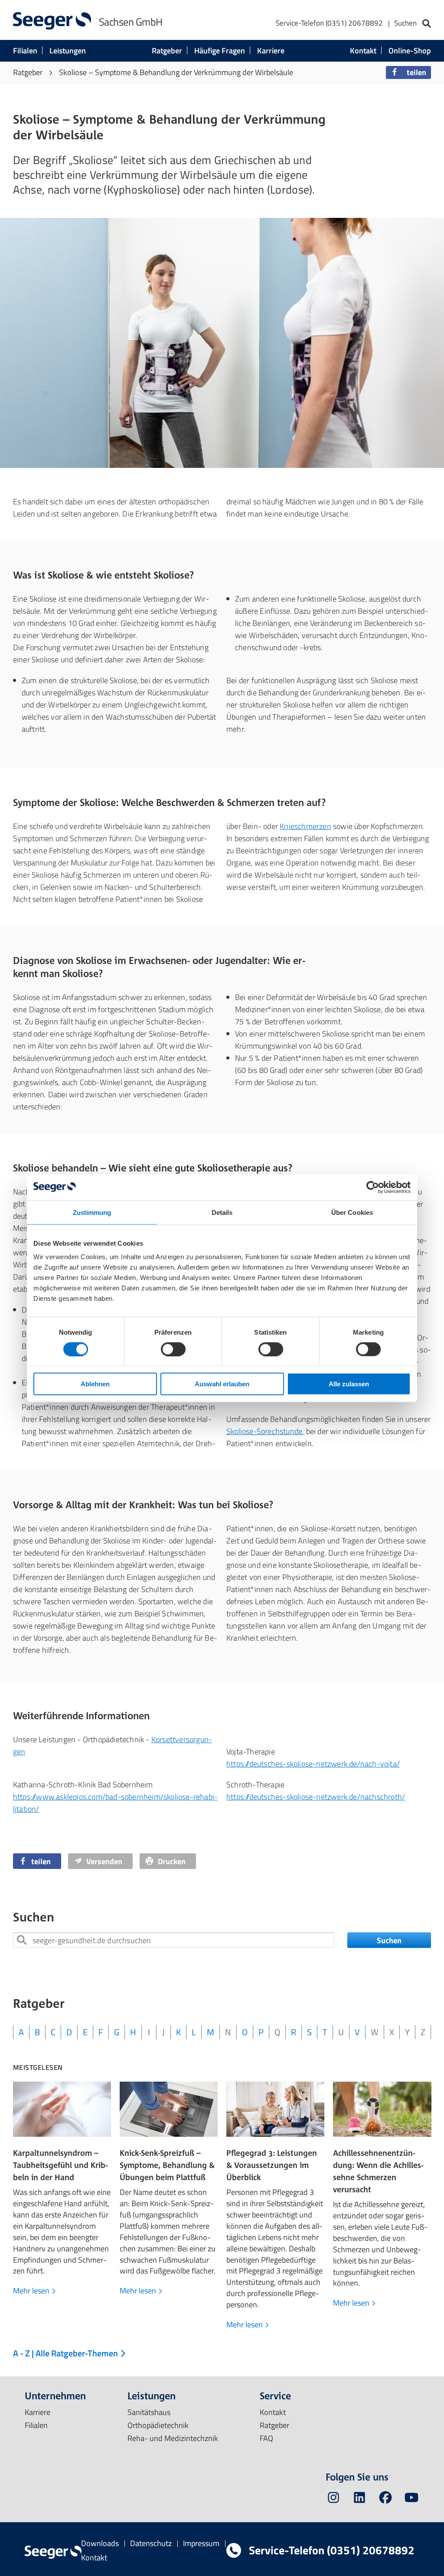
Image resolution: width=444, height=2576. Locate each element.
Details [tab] (222, 1212)
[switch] (173, 1349)
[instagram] (333, 2499)
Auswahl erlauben (222, 1384)
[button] (408, 72)
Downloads (100, 2543)
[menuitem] (353, 24)
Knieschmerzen (305, 826)
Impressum (201, 2543)
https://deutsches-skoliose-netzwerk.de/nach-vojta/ (313, 1764)
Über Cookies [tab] (352, 1212)
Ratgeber (167, 51)
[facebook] (385, 2499)
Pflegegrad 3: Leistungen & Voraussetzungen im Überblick (272, 2165)
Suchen (389, 1940)
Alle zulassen (349, 1384)
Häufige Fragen (220, 51)
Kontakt (363, 51)
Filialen (25, 51)
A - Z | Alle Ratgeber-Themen (66, 2353)
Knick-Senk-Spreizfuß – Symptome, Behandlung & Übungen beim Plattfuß (167, 2165)
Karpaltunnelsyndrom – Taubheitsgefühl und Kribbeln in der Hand (60, 2165)
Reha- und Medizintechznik (173, 2438)
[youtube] (411, 2499)
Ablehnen (95, 1384)
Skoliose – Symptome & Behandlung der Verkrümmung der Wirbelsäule (176, 72)
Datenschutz (151, 2543)
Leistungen (68, 51)
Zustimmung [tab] (92, 1212)
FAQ (266, 2438)
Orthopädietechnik (158, 2425)
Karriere (271, 51)
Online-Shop (410, 51)
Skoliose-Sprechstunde (264, 1431)
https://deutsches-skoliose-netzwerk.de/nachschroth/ (316, 1797)
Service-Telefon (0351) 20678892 (329, 23)
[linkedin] (359, 2499)
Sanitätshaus (149, 2412)
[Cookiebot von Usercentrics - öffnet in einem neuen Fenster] (373, 1187)
